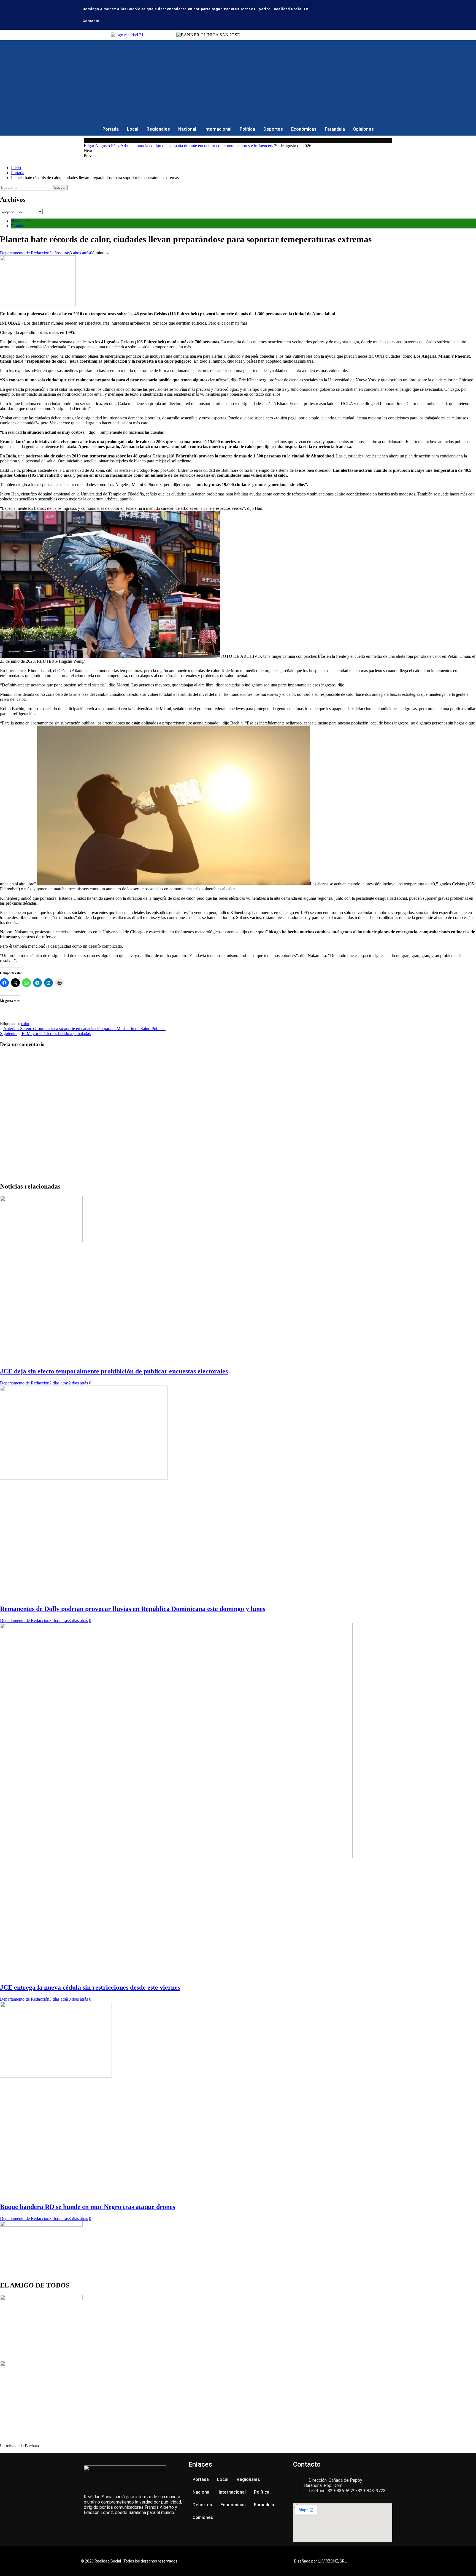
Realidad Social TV (291, 9)
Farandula (335, 129)
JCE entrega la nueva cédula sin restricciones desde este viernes (90, 1987)
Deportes (273, 129)
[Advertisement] (238, 82)
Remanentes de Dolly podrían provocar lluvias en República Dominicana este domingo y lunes (133, 1609)
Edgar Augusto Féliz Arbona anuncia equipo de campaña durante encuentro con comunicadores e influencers (178, 146)
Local (133, 129)
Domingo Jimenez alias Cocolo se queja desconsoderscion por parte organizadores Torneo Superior (177, 9)
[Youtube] (382, 7)
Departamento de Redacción (25, 253)
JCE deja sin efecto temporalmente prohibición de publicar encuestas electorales (114, 1371)
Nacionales (21, 221)
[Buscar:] (26, 187)
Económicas (304, 129)
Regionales (158, 129)
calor (25, 1024)
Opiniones (363, 129)
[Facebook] (366, 7)
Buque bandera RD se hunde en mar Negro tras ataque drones (88, 2207)
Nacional (187, 129)
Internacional (218, 129)
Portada (111, 129)
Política (247, 129)
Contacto (91, 21)
